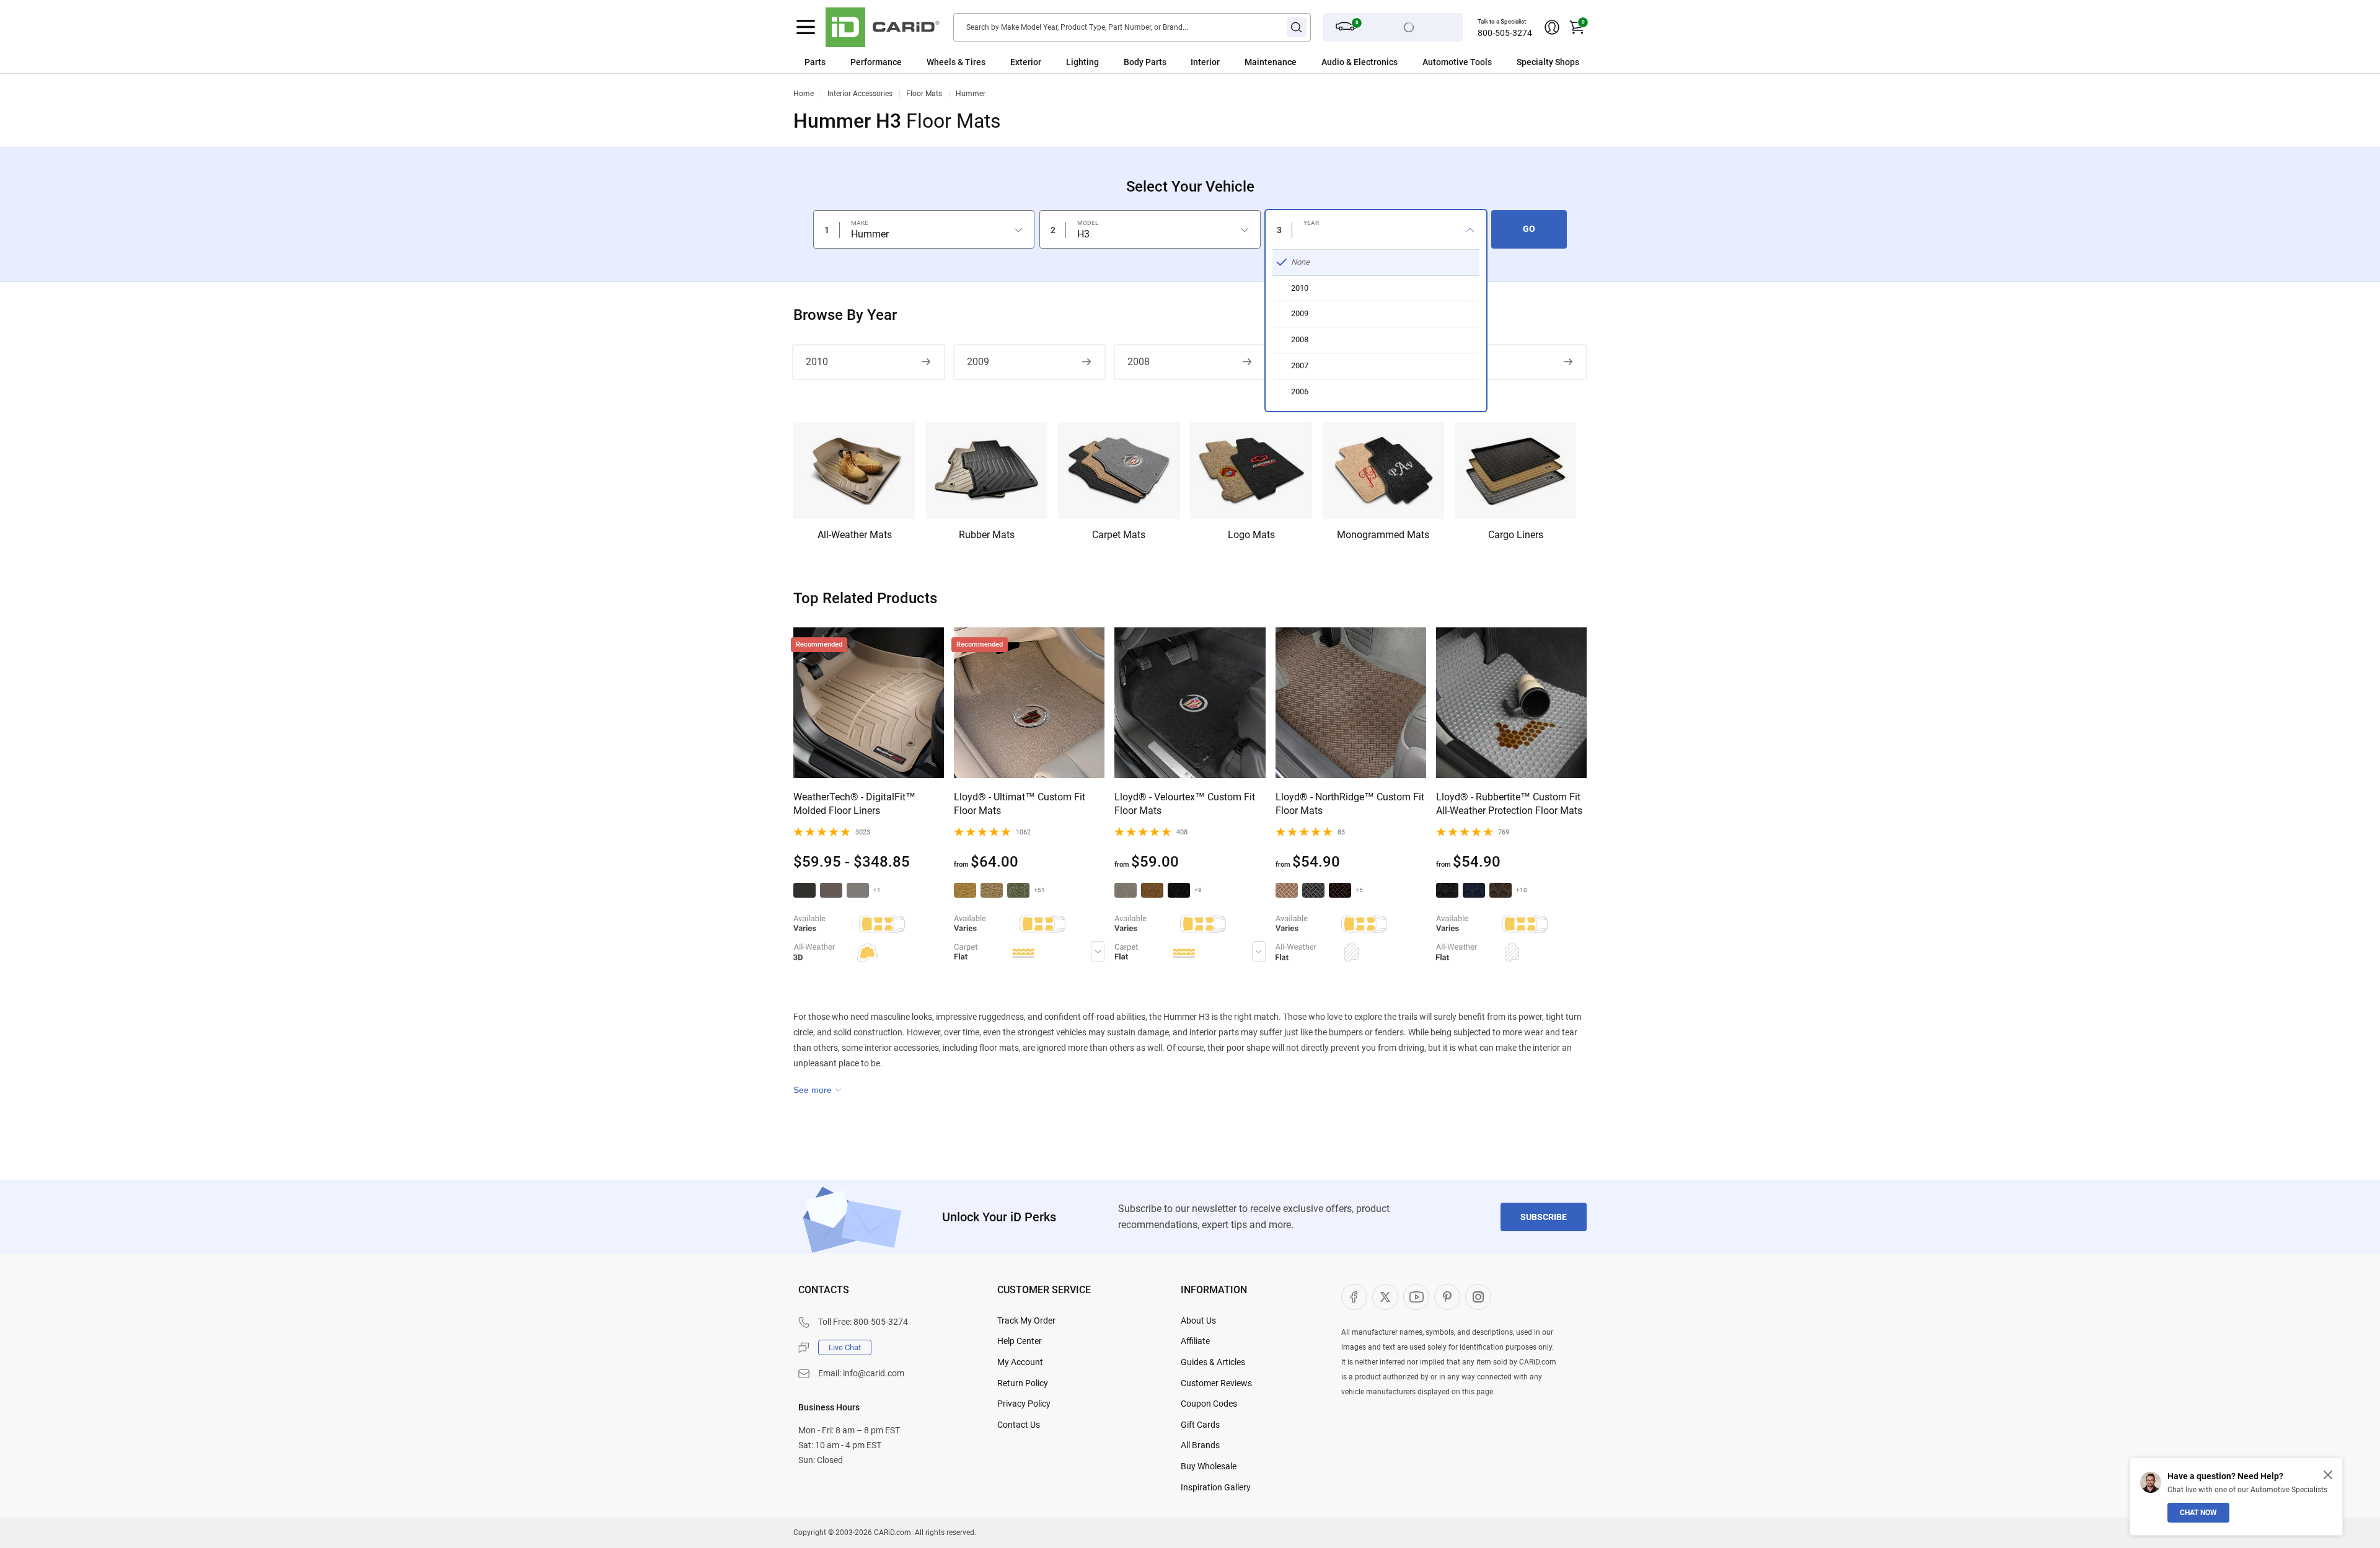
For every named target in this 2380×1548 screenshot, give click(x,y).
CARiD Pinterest (1447, 1297)
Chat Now (2198, 1513)
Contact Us (1019, 1425)
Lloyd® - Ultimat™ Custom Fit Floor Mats (1020, 804)
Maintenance (1271, 62)
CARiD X (1385, 1297)
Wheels (941, 62)
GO (1529, 229)
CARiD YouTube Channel (1416, 1297)
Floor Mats (924, 94)
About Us (1198, 1320)
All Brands (1200, 1445)
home (804, 94)
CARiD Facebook (1354, 1297)
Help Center (1020, 1341)
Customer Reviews (1216, 1383)
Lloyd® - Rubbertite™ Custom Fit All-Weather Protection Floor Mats (1509, 804)
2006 (1460, 362)
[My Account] (1552, 27)
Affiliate (1195, 1341)
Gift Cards (1200, 1425)
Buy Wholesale (1209, 1466)
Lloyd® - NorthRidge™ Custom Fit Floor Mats (1350, 804)
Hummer (971, 94)
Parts (815, 62)
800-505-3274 (1505, 33)
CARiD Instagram (1478, 1297)
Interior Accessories (860, 94)
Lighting (1082, 62)
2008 (1139, 362)
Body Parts (1145, 62)
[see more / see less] (818, 1090)
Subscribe (1544, 1217)
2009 (978, 362)
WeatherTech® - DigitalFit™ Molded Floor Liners (854, 804)
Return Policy (1023, 1383)
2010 (817, 362)
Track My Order (1026, 1320)
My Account (1020, 1362)
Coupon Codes (1209, 1404)
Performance (876, 62)
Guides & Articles (1213, 1362)
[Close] (2328, 1475)
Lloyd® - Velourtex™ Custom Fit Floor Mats (1185, 804)
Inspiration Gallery (1216, 1487)
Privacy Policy (1024, 1404)
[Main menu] (806, 27)
